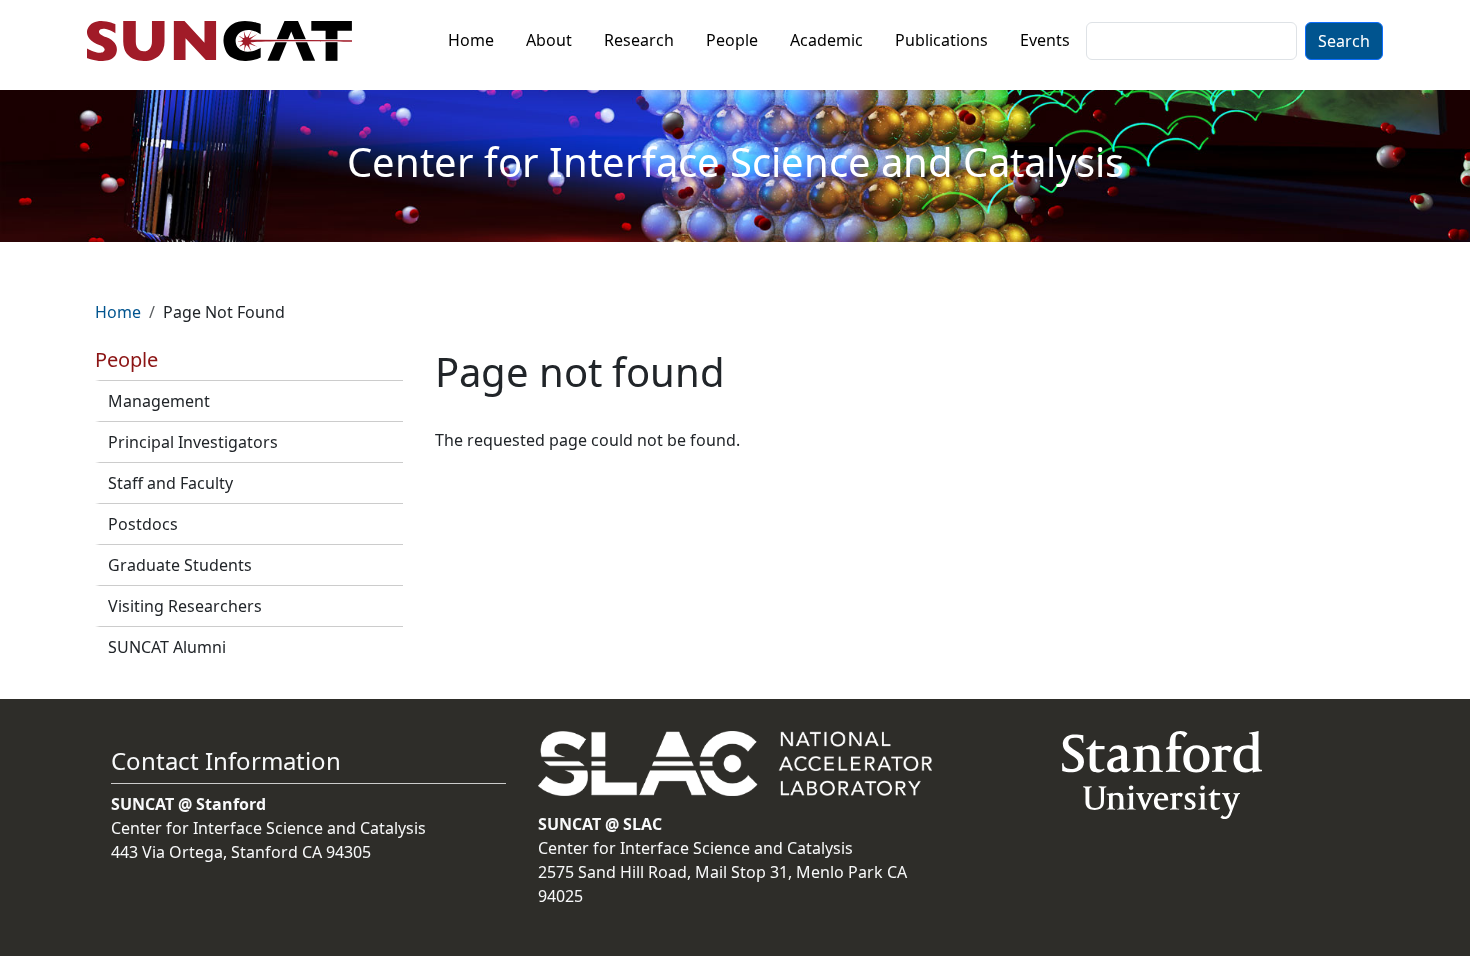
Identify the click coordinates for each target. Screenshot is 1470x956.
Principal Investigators (193, 442)
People (732, 40)
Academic (826, 40)
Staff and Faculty (170, 483)
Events (1045, 40)
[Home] (227, 41)
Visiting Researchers (185, 606)
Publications (941, 40)
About (549, 40)
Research (639, 40)
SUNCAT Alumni (167, 647)
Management (159, 401)
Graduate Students (180, 565)
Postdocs (143, 524)
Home (471, 40)
